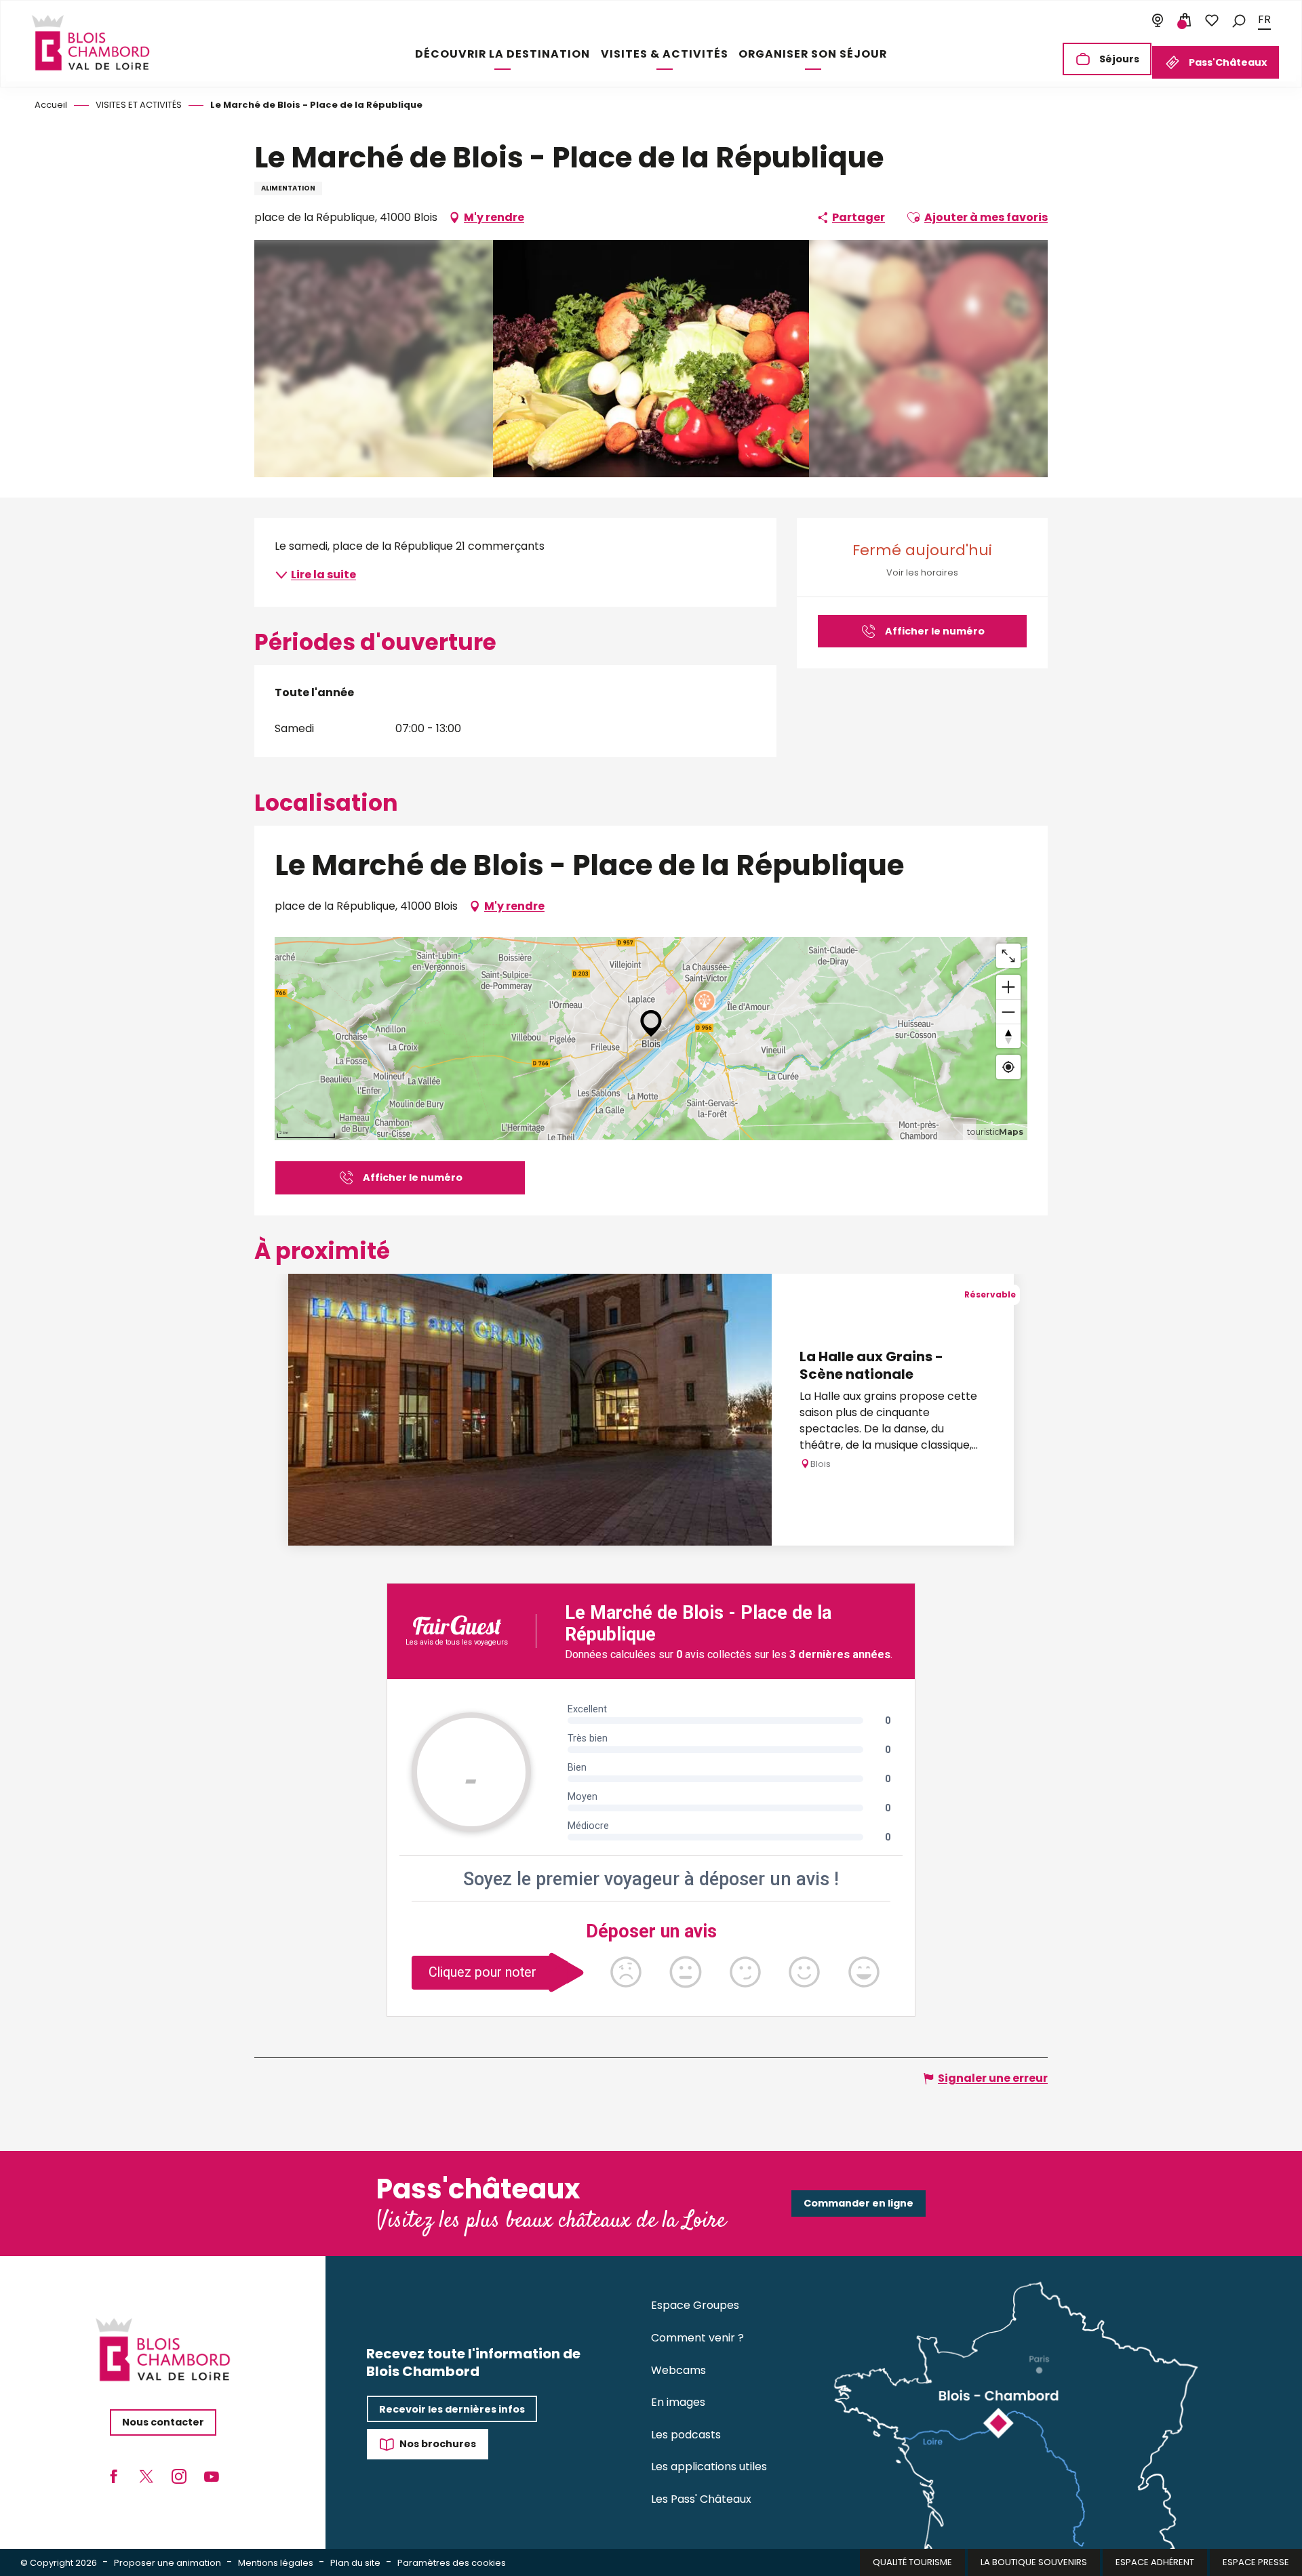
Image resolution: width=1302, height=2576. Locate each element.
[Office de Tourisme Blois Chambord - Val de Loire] (91, 43)
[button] (1239, 20)
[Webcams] (1158, 20)
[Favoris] (1212, 20)
